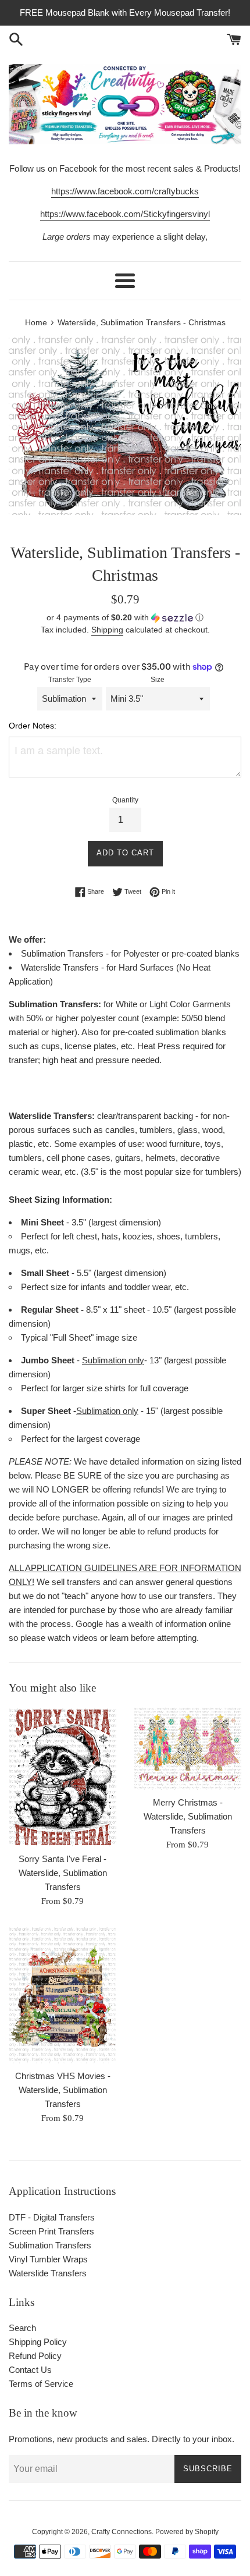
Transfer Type (70, 680)
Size (158, 680)
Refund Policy (35, 2356)
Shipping (107, 630)
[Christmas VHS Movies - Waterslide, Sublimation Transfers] (63, 1995)
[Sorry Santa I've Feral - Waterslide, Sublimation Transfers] (63, 1776)
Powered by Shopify (187, 2532)
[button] (125, 618)
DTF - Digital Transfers (52, 2217)
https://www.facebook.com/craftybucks (125, 191)
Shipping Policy (38, 2342)
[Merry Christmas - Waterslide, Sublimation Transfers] (187, 1748)
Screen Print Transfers (51, 2231)
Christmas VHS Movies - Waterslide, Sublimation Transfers (63, 2090)
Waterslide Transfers (48, 2273)
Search (22, 2328)
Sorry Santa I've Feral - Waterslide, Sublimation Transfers (63, 1873)
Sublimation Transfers (50, 2245)
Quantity (125, 800)
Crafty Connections (122, 2532)
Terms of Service (41, 2384)
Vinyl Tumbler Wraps (48, 2259)
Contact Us (30, 2370)
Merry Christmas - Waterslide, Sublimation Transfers (188, 1816)
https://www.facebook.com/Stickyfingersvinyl (125, 214)
